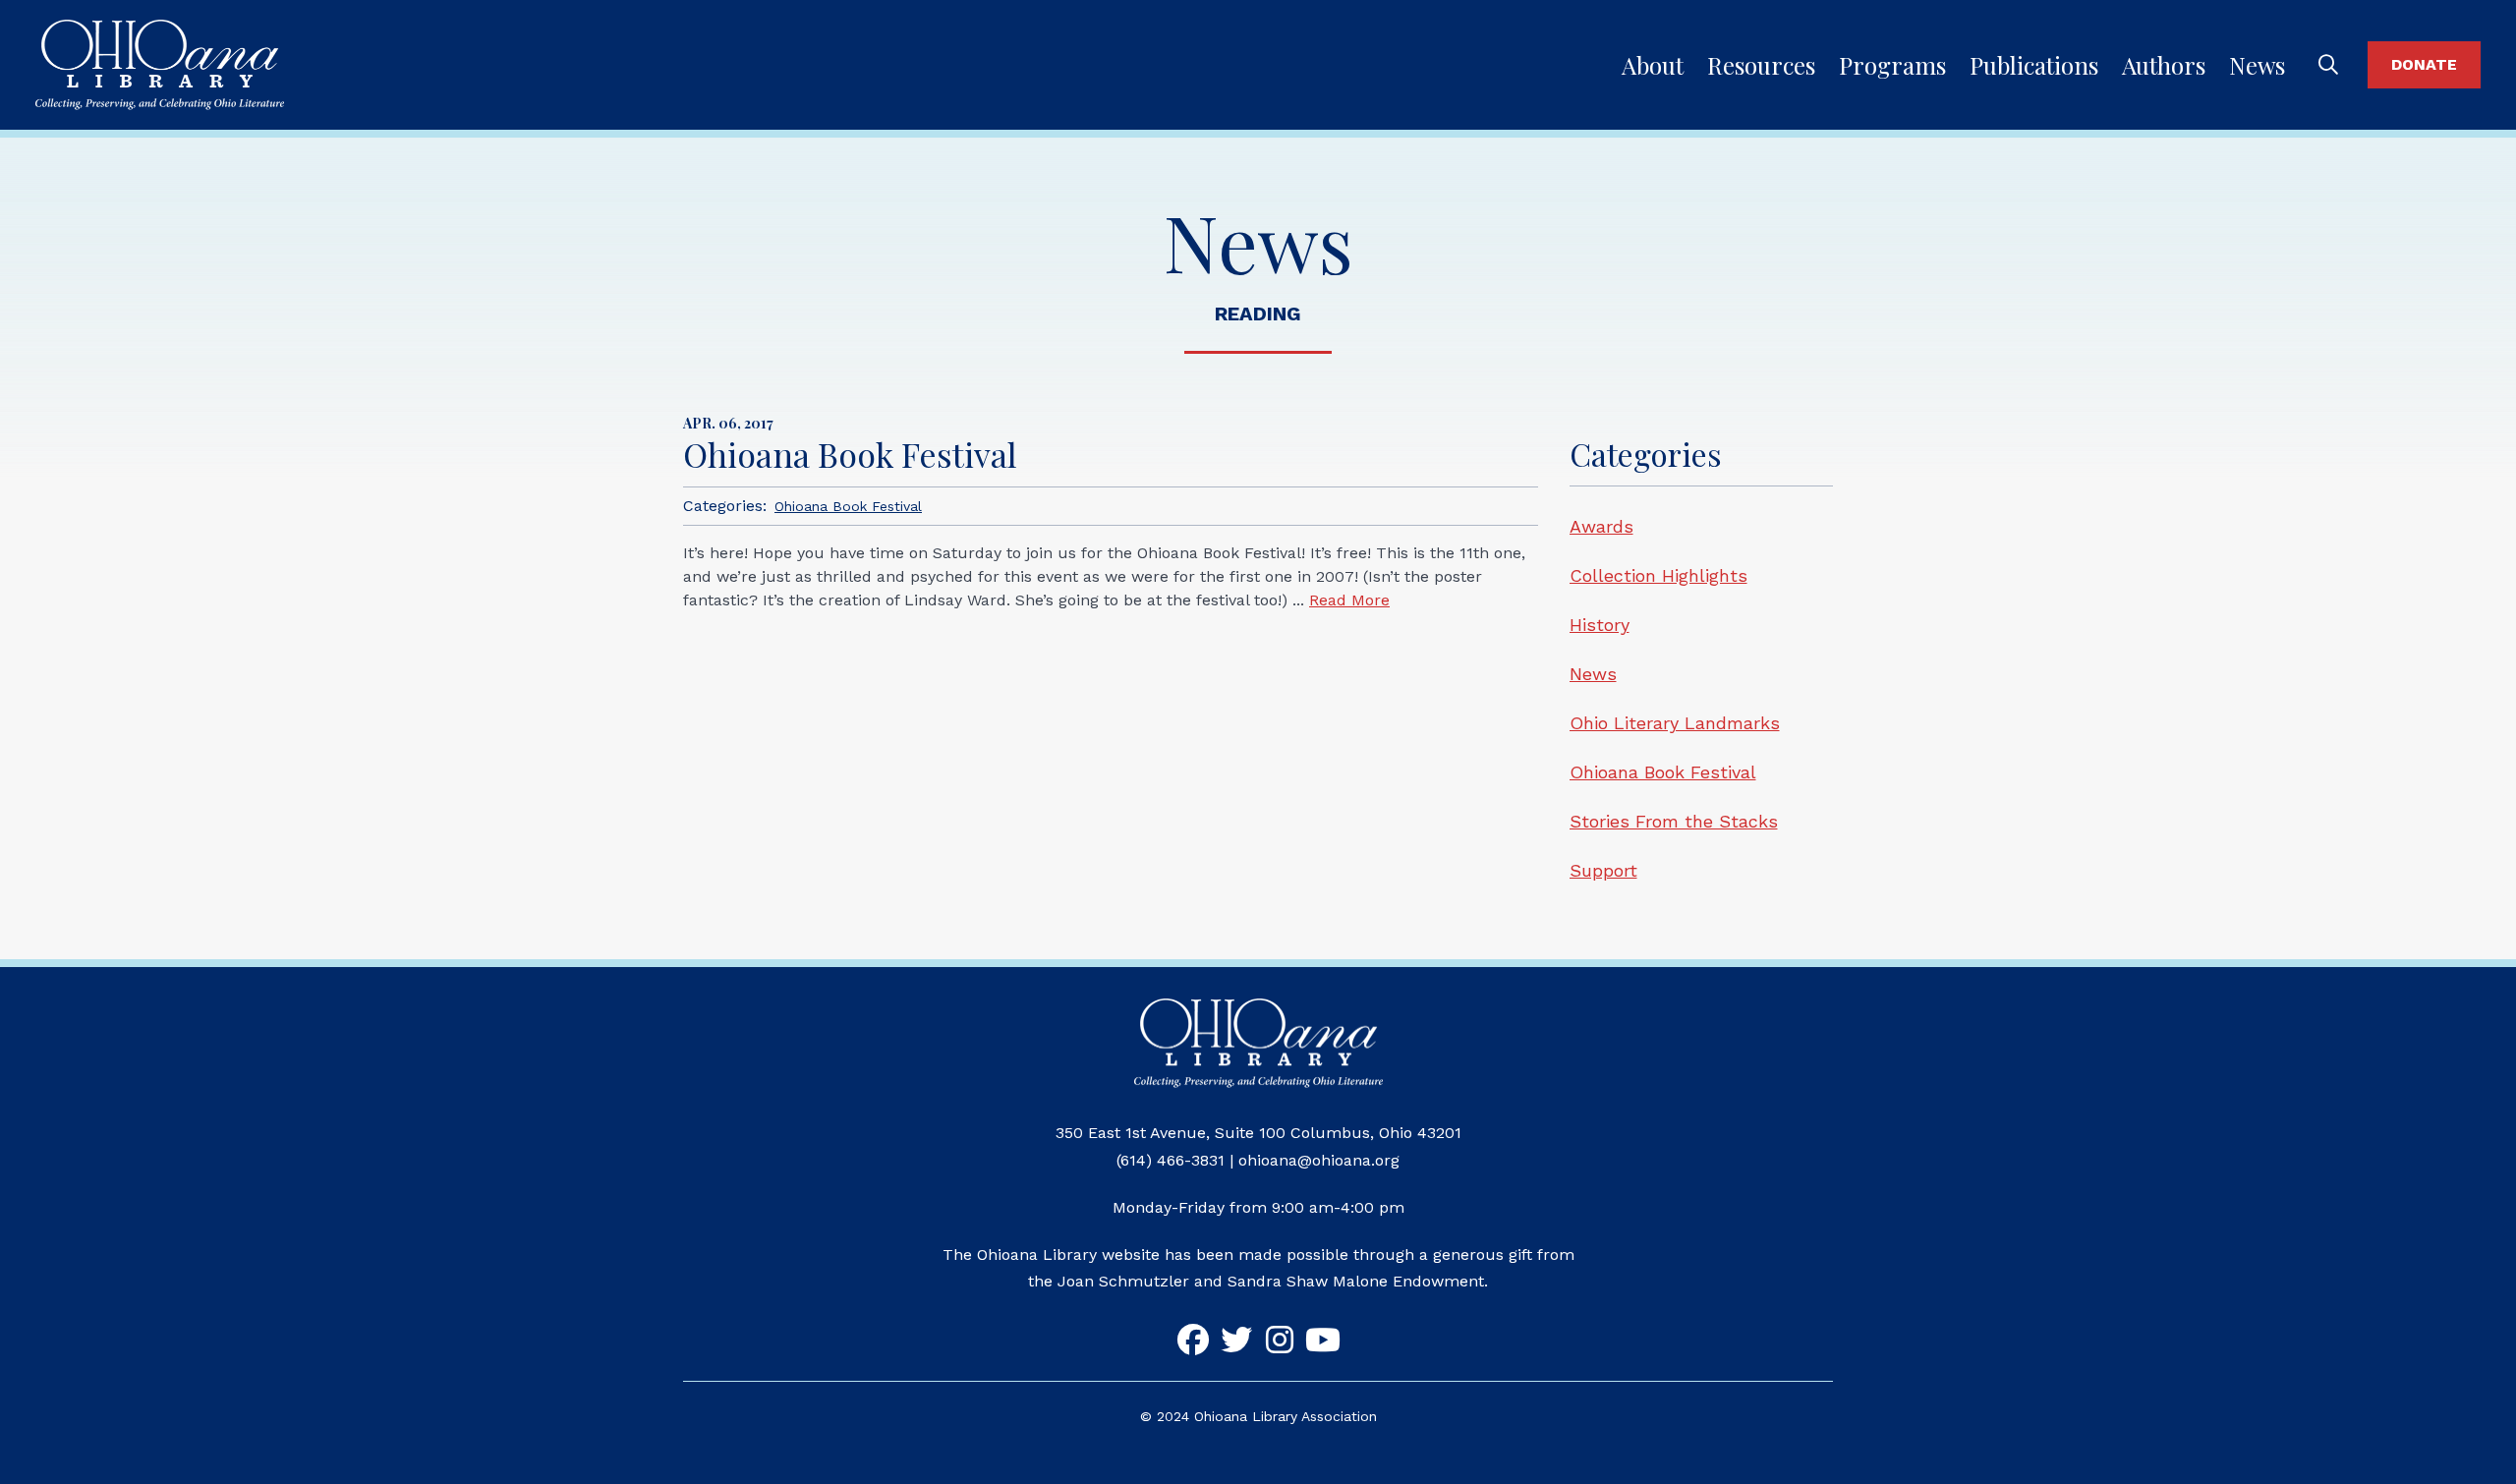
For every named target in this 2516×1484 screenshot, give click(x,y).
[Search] (2328, 65)
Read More (1349, 600)
